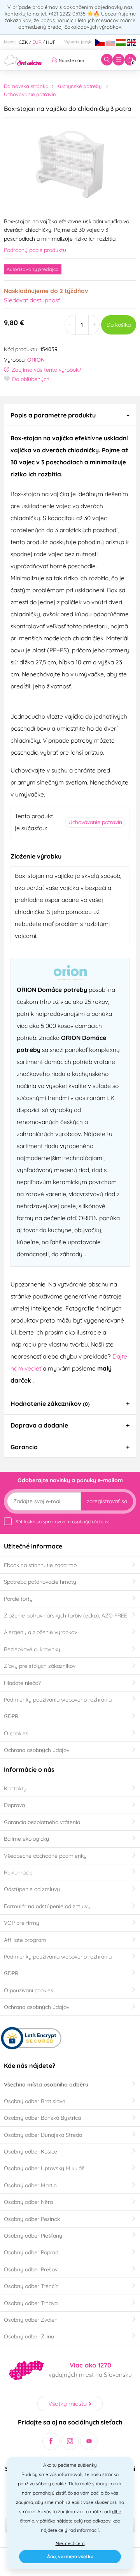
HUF (51, 42)
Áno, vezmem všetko (70, 2556)
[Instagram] (70, 2441)
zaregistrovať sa (107, 1501)
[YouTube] (89, 2441)
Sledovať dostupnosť (32, 300)
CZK (23, 42)
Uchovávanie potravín (30, 94)
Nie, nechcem (70, 2543)
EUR (37, 42)
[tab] (70, 415)
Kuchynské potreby (79, 86)
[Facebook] (51, 2441)
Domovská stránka (26, 86)
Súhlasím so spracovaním (62, 1522)
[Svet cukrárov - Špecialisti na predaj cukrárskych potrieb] (23, 59)
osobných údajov (90, 1522)
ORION (36, 360)
